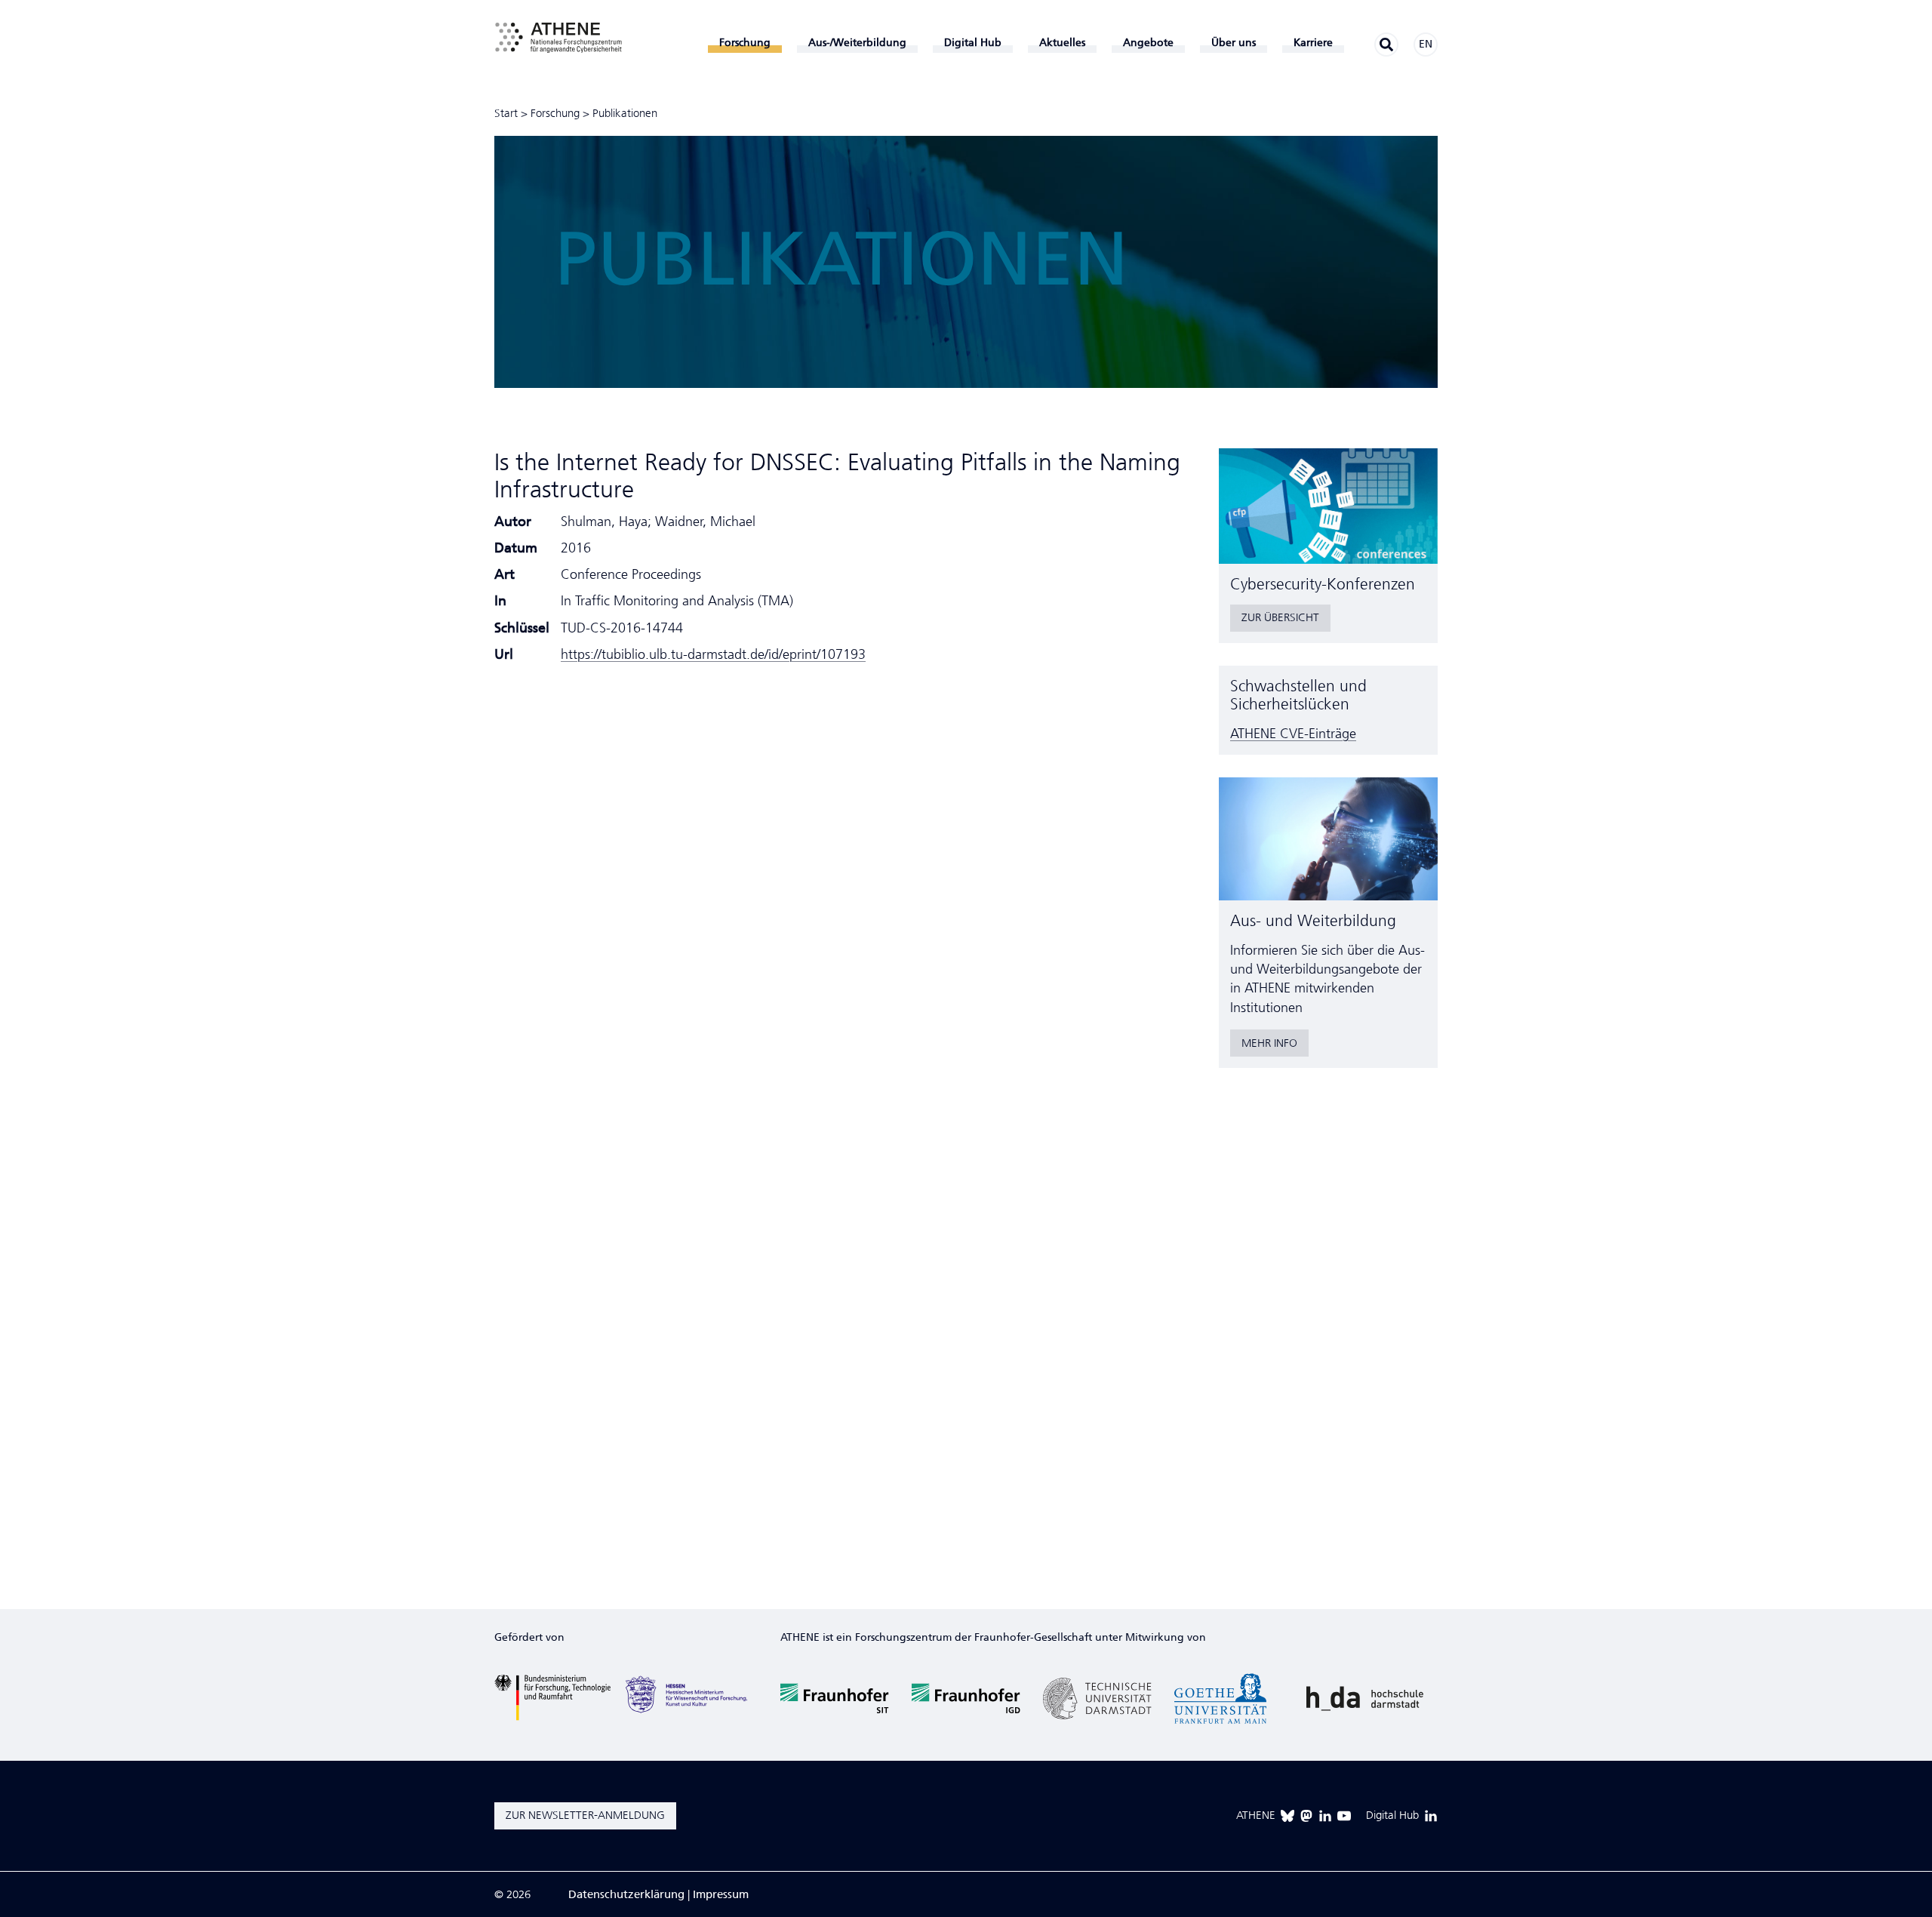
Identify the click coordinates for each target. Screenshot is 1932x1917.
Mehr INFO (1269, 1043)
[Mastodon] (1306, 1816)
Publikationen (625, 113)
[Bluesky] (1287, 1816)
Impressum (721, 1894)
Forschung (555, 113)
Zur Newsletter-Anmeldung (585, 1815)
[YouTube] (1344, 1816)
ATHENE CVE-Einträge (1293, 734)
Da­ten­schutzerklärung (626, 1894)
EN (1426, 44)
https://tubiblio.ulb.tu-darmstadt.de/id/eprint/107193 (713, 654)
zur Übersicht (1280, 617)
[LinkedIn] (1325, 1816)
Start (506, 113)
